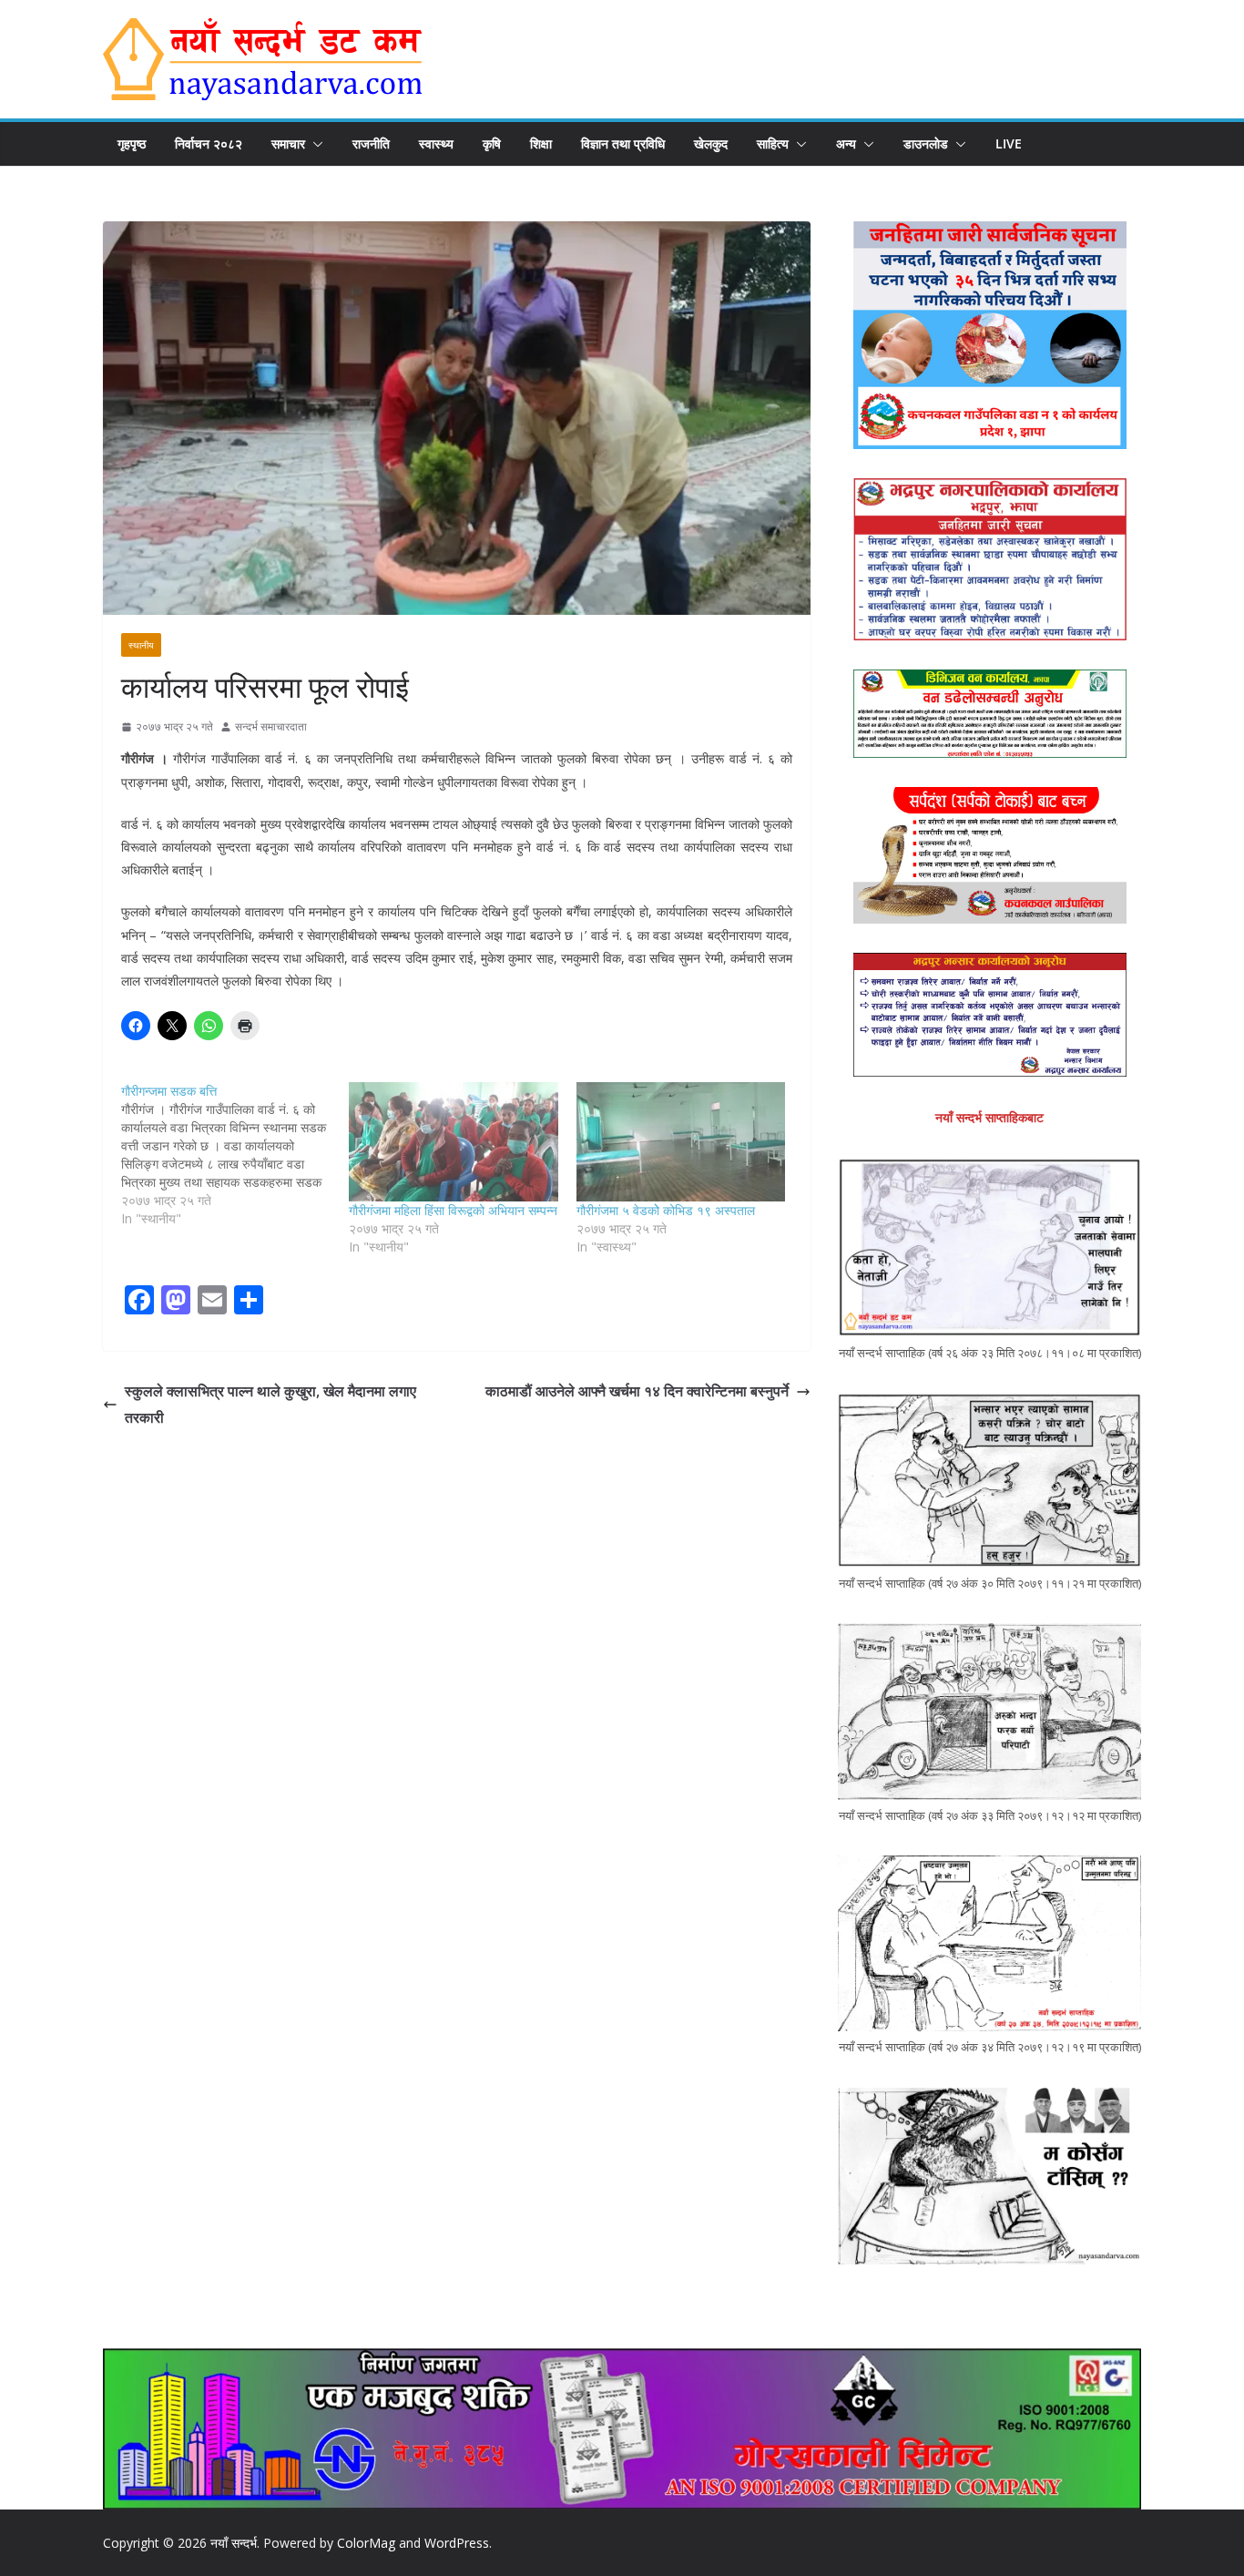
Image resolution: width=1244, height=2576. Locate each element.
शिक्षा (541, 143)
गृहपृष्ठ (132, 143)
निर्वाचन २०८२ (209, 143)
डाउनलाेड (926, 143)
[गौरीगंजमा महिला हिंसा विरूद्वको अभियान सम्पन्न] (454, 1142)
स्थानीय (141, 645)
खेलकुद (711, 143)
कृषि (492, 143)
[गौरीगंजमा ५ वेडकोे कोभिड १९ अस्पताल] (681, 1142)
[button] (314, 144)
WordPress (457, 2543)
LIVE (1009, 143)
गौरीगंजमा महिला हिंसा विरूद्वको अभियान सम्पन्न (453, 1210)
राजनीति (371, 143)
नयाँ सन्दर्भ (234, 2543)
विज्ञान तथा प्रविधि (623, 143)
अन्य (846, 143)
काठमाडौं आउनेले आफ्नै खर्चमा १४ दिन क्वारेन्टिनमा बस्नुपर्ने (637, 1391)
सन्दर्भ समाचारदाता (271, 726)
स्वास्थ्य (436, 143)
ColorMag (366, 2543)
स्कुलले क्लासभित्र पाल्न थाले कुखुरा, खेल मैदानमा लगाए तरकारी (270, 1404)
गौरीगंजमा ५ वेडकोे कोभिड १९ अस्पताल (666, 1210)
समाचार (288, 143)
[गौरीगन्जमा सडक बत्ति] (235, 1155)
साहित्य (773, 143)
